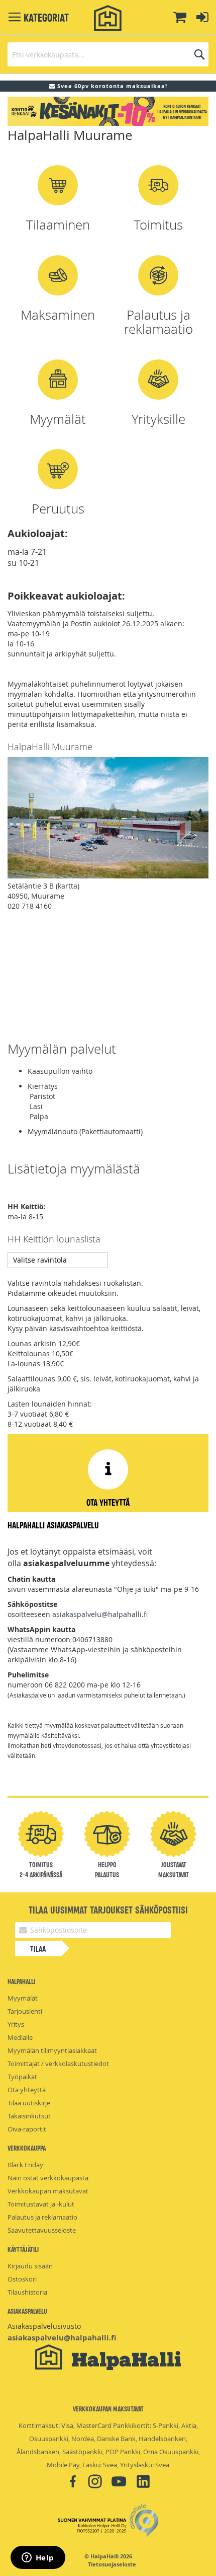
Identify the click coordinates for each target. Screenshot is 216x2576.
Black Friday (25, 2165)
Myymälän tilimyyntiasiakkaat (52, 2050)
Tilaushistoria (27, 2292)
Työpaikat (22, 2077)
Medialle (20, 2037)
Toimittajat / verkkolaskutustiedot (58, 2064)
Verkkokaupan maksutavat (48, 2191)
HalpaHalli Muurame (50, 747)
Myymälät (23, 1998)
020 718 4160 (30, 906)
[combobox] (108, 54)
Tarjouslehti (25, 2011)
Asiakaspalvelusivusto (44, 2326)
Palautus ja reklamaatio (42, 2217)
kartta (68, 886)
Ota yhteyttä (27, 2090)
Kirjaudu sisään (30, 2266)
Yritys (16, 2024)
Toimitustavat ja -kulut (41, 2204)
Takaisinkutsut (29, 2116)
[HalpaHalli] (108, 18)
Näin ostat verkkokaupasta (48, 2178)
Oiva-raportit (27, 2129)
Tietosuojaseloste (112, 2564)
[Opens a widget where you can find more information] (38, 2558)
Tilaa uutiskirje (29, 2103)
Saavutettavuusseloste (42, 2230)
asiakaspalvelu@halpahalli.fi (100, 1614)
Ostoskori (22, 2279)
